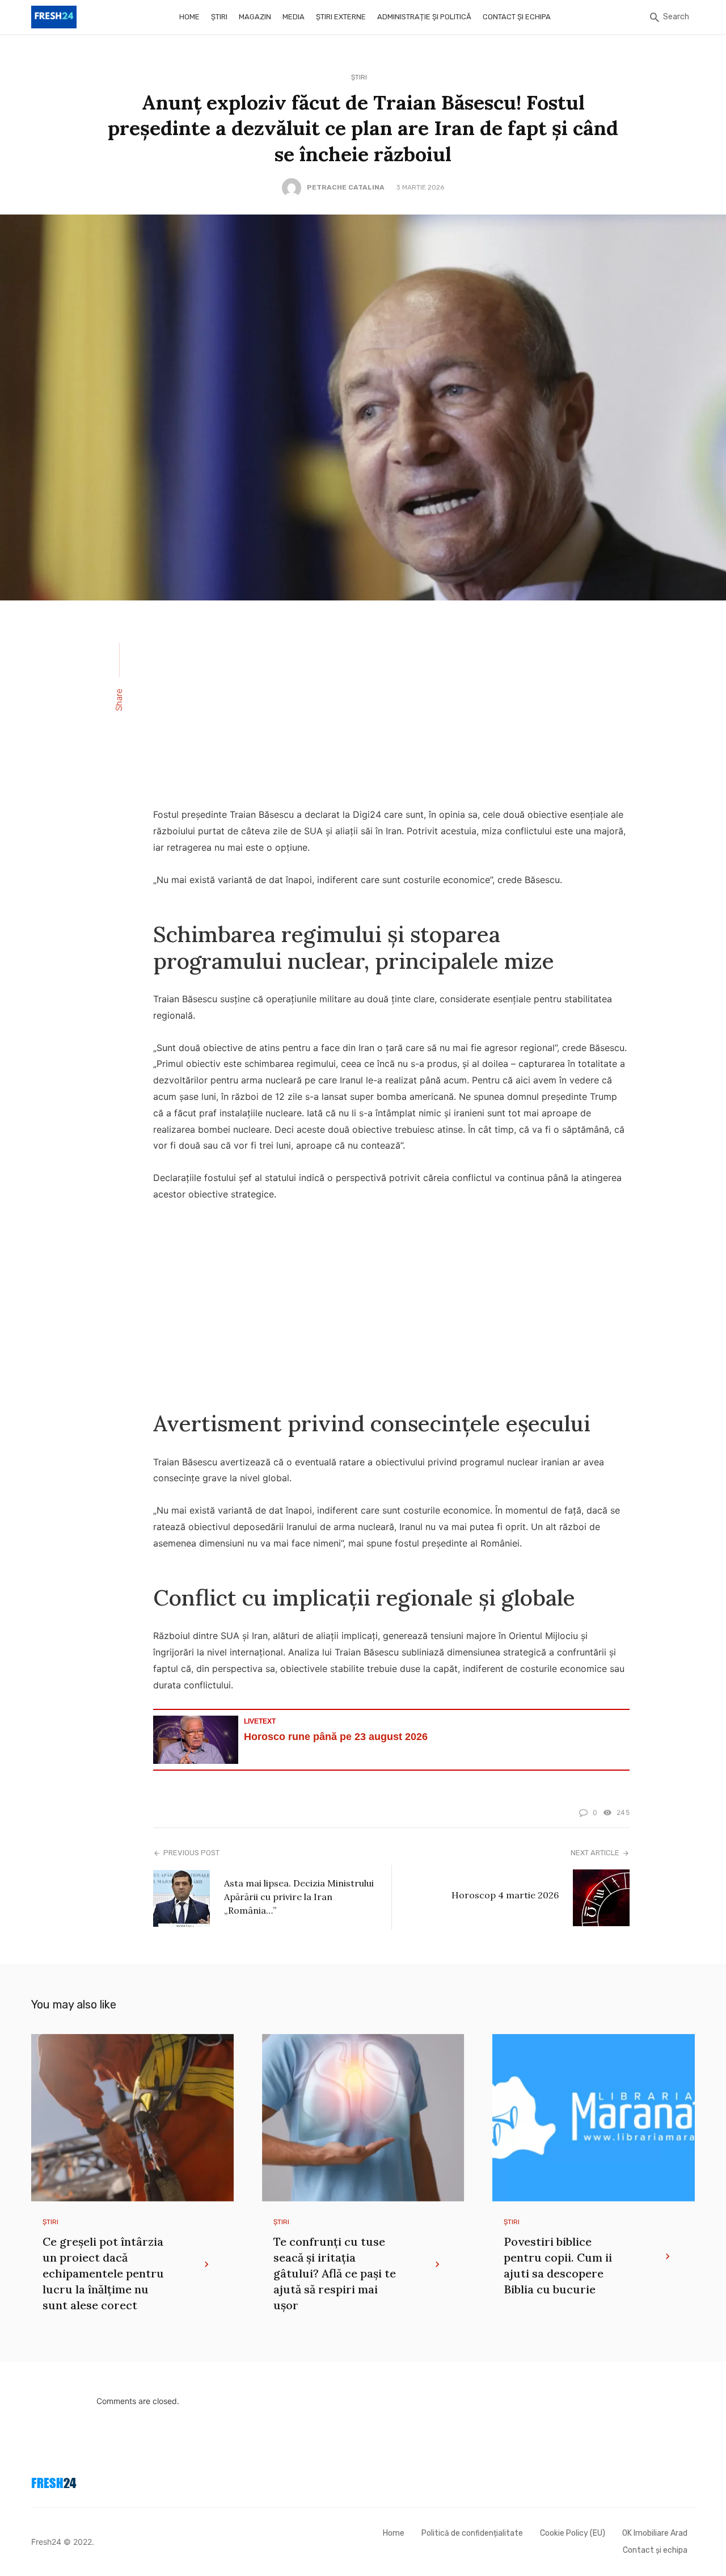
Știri (219, 17)
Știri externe (341, 17)
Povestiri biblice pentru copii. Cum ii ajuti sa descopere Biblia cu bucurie (558, 2265)
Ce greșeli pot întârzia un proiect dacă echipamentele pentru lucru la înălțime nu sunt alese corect (103, 2273)
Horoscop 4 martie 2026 (505, 1895)
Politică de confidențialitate (472, 2533)
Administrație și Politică (424, 17)
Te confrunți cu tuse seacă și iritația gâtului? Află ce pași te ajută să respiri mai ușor (335, 2273)
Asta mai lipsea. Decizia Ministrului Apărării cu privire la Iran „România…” (299, 1897)
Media (294, 17)
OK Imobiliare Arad (655, 2533)
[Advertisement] (391, 711)
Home (189, 17)
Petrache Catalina (346, 187)
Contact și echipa (517, 17)
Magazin (255, 17)
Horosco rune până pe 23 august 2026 (336, 1737)
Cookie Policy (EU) (573, 2533)
